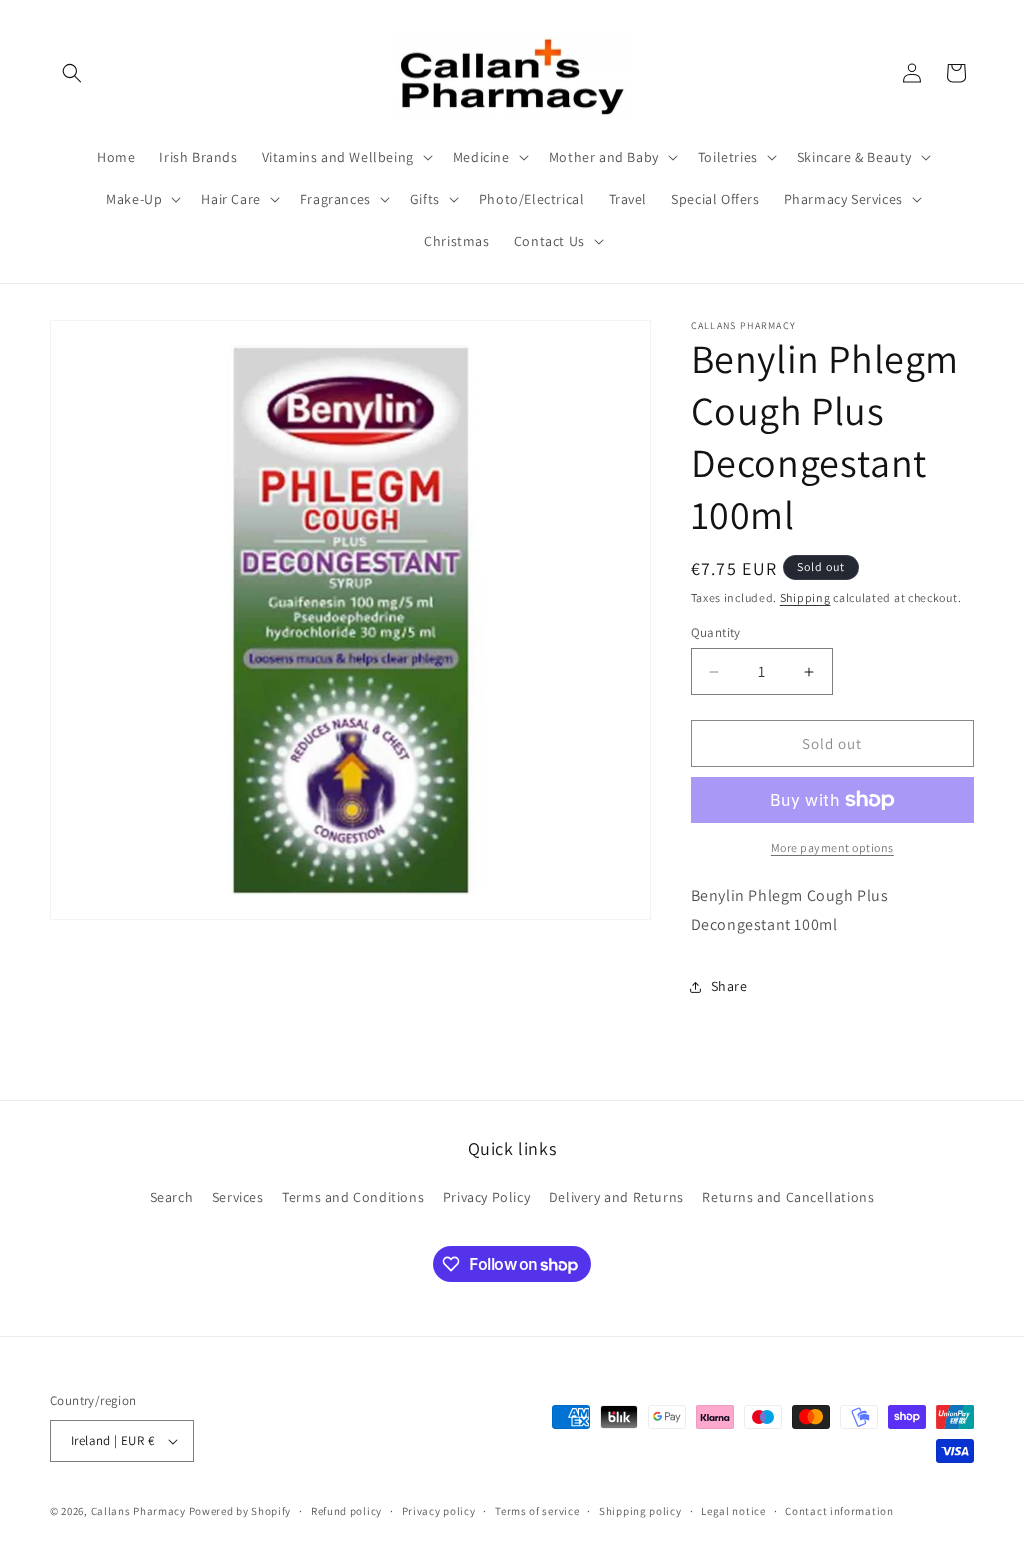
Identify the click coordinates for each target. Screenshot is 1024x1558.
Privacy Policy (486, 1197)
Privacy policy (439, 1511)
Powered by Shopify (240, 1511)
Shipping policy (640, 1511)
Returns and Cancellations (788, 1197)
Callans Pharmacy (138, 1511)
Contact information (839, 1511)
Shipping (805, 597)
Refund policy (346, 1511)
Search (172, 1197)
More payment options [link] (832, 847)
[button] (72, 73)
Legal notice (733, 1511)
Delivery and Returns (616, 1197)
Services (238, 1197)
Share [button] (729, 986)
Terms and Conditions (353, 1197)
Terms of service (537, 1511)
